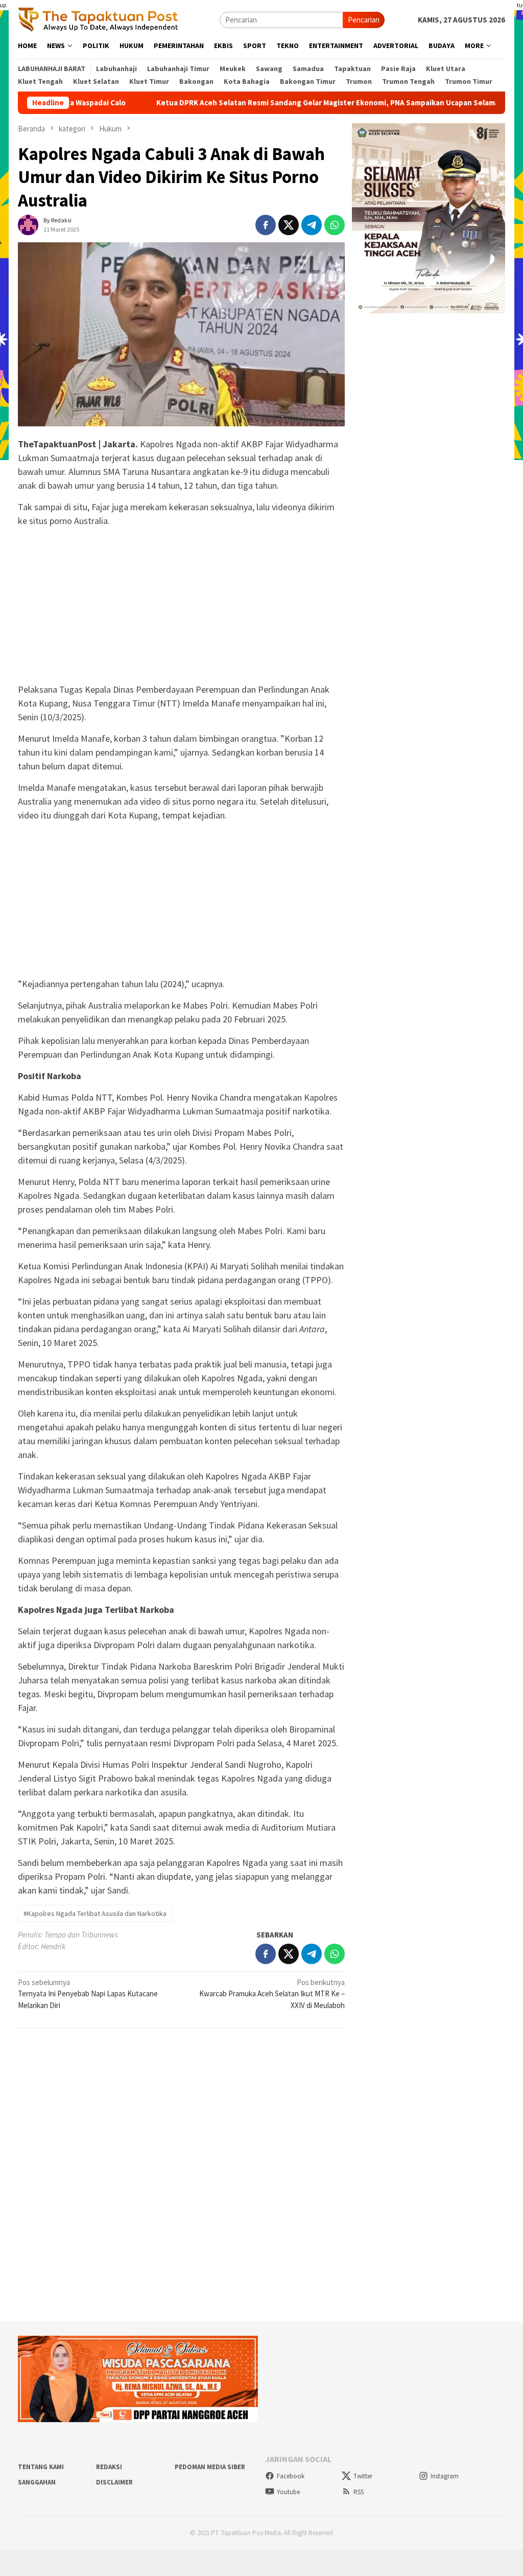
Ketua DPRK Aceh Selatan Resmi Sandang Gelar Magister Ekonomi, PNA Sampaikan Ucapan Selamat (286, 103)
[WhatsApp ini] (335, 225)
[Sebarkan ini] (266, 225)
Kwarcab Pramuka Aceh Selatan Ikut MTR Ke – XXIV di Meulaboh (272, 1994)
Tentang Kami (41, 2467)
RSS (359, 2492)
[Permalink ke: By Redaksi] (28, 224)
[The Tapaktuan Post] (98, 19)
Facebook (291, 2476)
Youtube (288, 2492)
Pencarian (364, 20)
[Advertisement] (181, 607)
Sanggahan (37, 2482)
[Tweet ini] (289, 225)
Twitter (363, 2476)
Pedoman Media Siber (210, 2467)
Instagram (445, 2476)
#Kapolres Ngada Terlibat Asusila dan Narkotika (95, 1913)
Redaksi (109, 2467)
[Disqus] (181, 2175)
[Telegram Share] (312, 225)
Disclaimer (114, 2482)
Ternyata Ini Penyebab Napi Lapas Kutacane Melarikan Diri (88, 1994)
